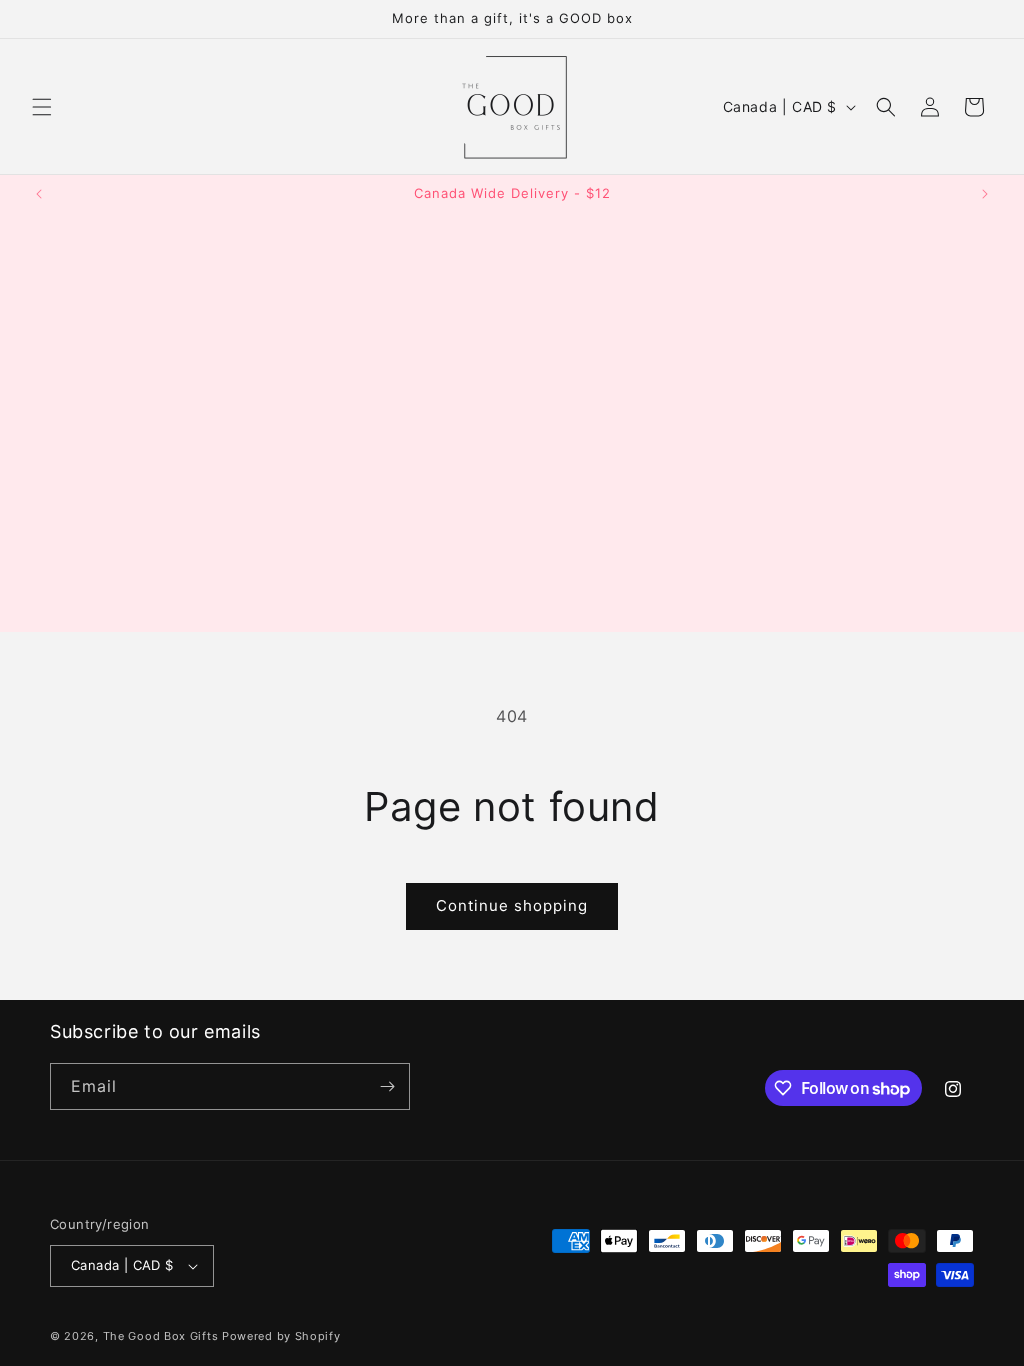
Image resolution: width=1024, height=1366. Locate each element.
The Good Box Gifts (161, 1336)
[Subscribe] (387, 1086)
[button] (42, 107)
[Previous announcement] (39, 194)
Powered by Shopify (281, 1336)
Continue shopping (512, 905)
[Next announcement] (985, 194)
